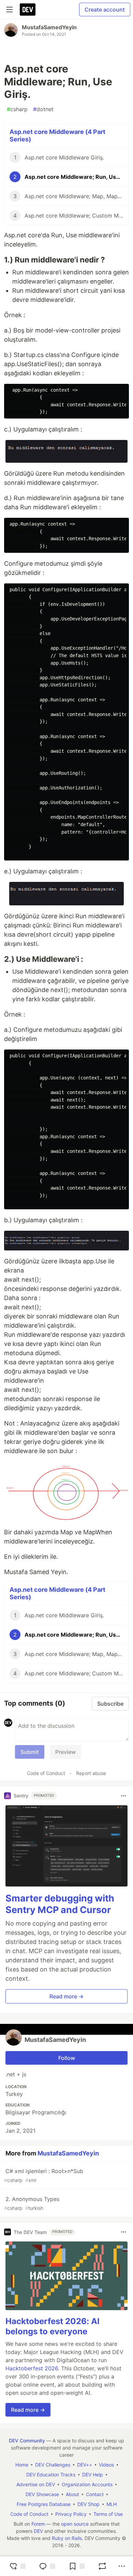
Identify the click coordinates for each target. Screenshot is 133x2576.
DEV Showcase (42, 2494)
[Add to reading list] (77, 2566)
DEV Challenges (53, 2465)
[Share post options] (122, 2566)
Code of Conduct (46, 1773)
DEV (38, 2531)
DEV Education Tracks (51, 2475)
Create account (105, 10)
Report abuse (91, 1773)
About (72, 2494)
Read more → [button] (66, 1996)
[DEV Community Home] (28, 10)
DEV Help (93, 2475)
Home (22, 2465)
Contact (95, 2494)
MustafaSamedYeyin (49, 27)
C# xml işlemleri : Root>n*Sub (44, 2175)
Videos (106, 2465)
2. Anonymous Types (32, 2203)
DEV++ (85, 2465)
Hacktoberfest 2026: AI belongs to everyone (53, 2326)
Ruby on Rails (67, 2538)
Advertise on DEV (36, 2484)
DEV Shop (88, 2504)
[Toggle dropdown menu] (123, 1796)
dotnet (43, 109)
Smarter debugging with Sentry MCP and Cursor (60, 1904)
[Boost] (102, 2566)
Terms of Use (108, 2514)
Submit (30, 1752)
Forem (38, 2524)
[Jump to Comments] (47, 2566)
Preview (65, 1752)
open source (75, 2524)
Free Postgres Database (44, 2504)
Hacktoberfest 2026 (32, 2368)
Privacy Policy (71, 2514)
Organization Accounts (87, 2484)
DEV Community (27, 2441)
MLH (112, 2504)
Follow (67, 2058)
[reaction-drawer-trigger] (17, 2566)
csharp (17, 109)
